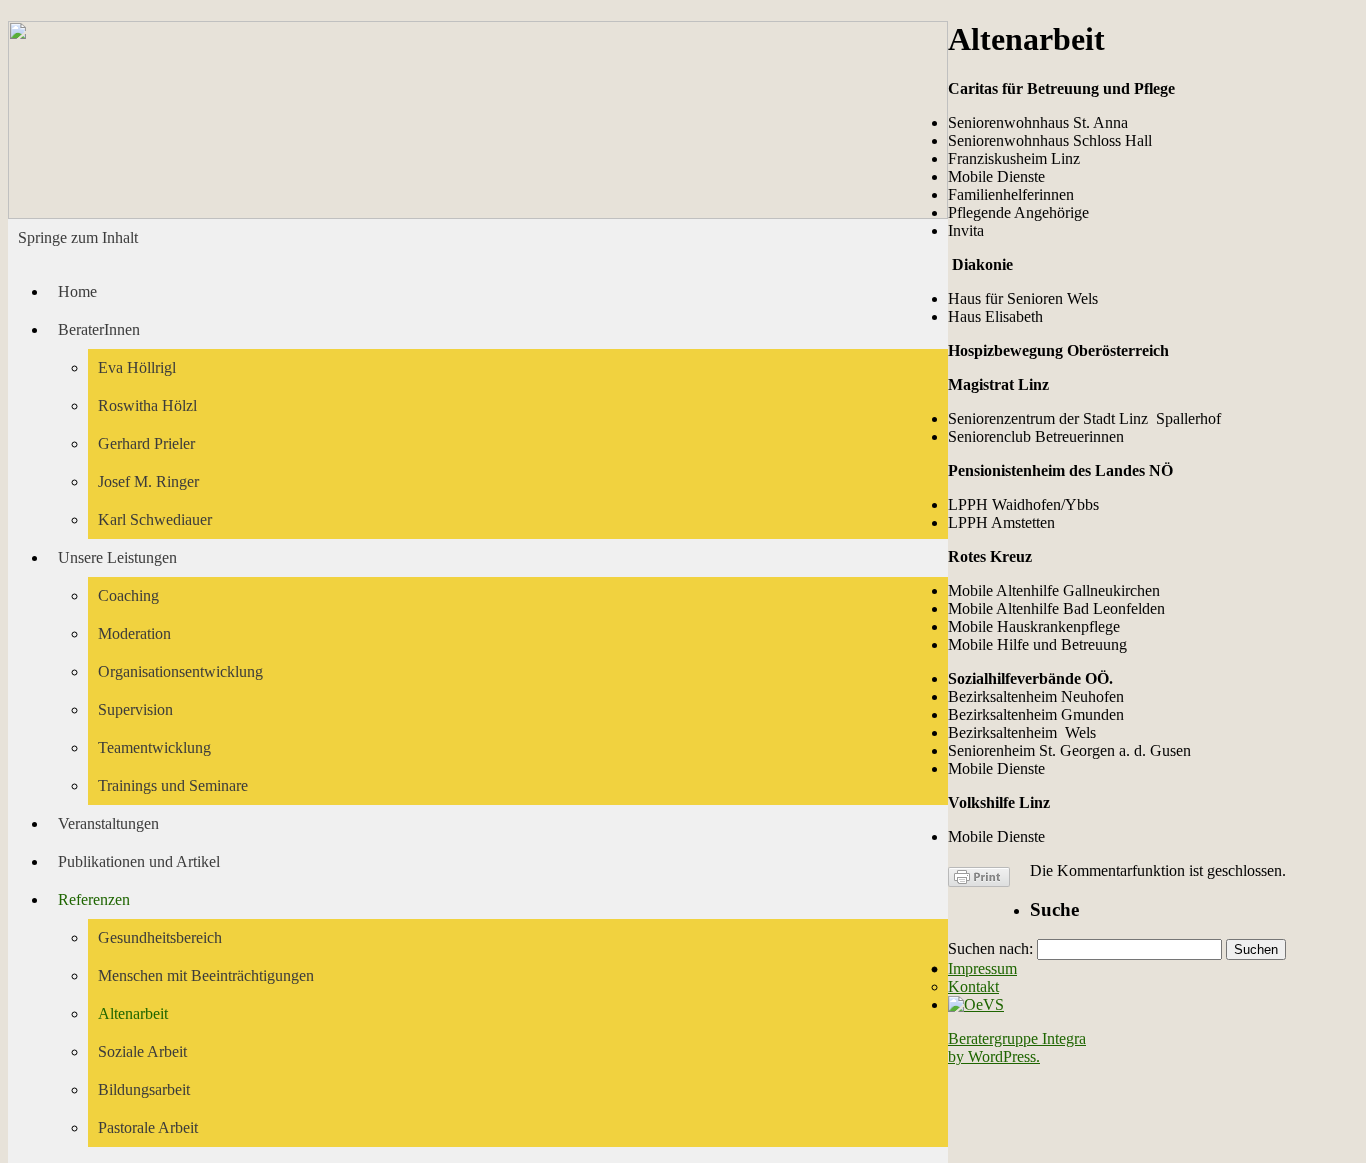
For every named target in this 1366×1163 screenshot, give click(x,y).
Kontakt (973, 986)
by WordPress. (994, 1056)
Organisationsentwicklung (180, 671)
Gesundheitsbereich (160, 937)
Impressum (982, 968)
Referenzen (94, 899)
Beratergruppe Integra (1017, 1038)
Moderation (134, 633)
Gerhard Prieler (146, 443)
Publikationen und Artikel (139, 861)
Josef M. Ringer (148, 481)
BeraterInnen (99, 329)
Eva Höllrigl (137, 367)
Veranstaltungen (108, 823)
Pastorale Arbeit (148, 1127)
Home (77, 291)
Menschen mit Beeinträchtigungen (206, 975)
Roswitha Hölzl (147, 405)
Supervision (135, 709)
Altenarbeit (133, 1013)
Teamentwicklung (154, 747)
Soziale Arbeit (142, 1051)
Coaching (128, 595)
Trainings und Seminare (173, 785)
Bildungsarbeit (144, 1089)
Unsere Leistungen (117, 557)
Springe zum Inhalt (78, 237)
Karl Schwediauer (155, 519)
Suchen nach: (990, 948)
